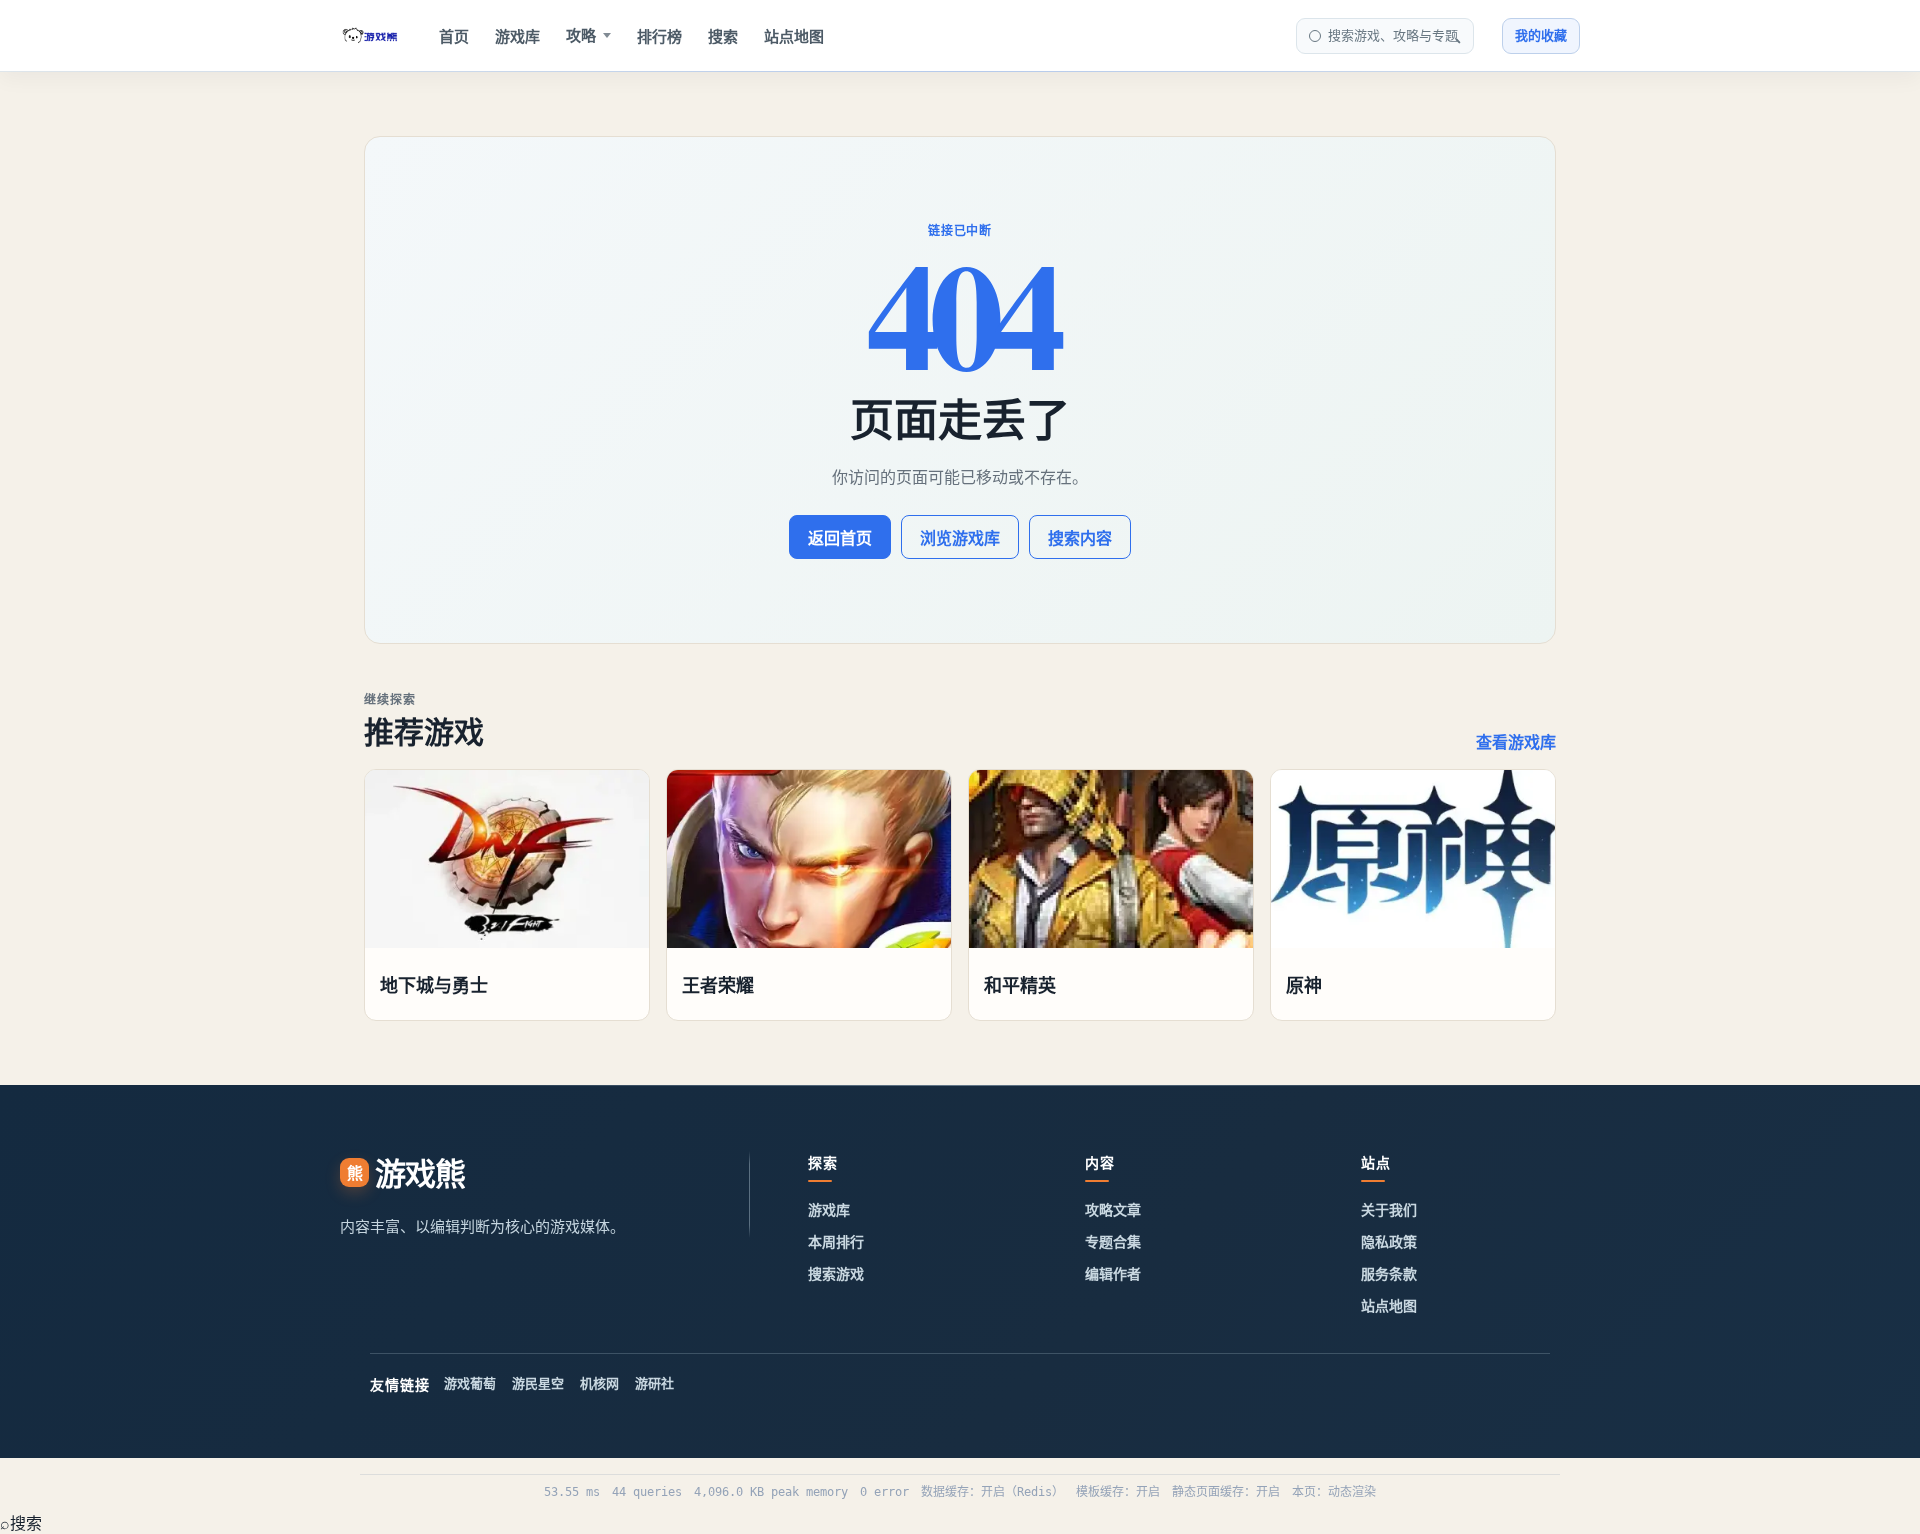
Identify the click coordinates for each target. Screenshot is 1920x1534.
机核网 (599, 1383)
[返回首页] (370, 36)
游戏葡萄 (470, 1383)
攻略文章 (1113, 1209)
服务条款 (1389, 1273)
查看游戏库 (1516, 742)
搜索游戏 (836, 1273)
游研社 (654, 1383)
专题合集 (1113, 1241)
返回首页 (840, 538)
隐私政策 (1389, 1241)
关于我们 (1389, 1209)
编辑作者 (1113, 1273)
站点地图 (794, 36)
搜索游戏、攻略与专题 (1393, 35)
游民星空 (538, 1383)
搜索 (723, 36)
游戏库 (517, 36)
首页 (454, 36)
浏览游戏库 (960, 538)
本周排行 (836, 1241)
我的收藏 (1541, 35)
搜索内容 (1080, 538)
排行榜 (659, 36)
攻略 (581, 35)
